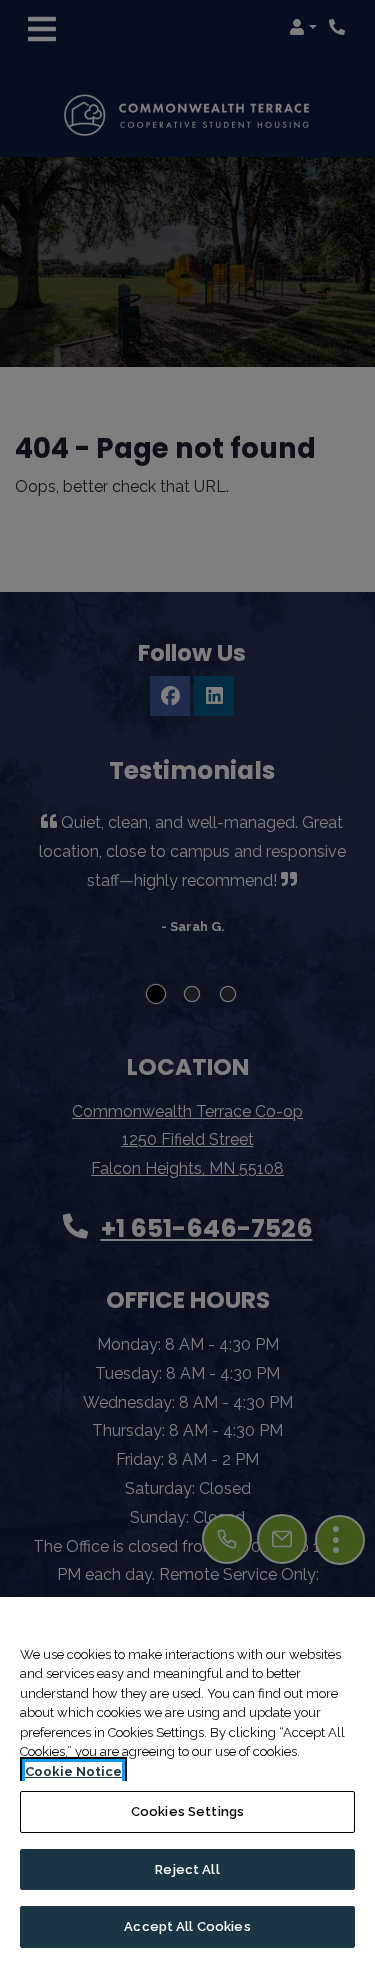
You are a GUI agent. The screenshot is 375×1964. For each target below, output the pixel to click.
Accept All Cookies (187, 1926)
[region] (187, 1780)
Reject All (187, 1869)
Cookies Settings (187, 1811)
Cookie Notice (73, 1771)
